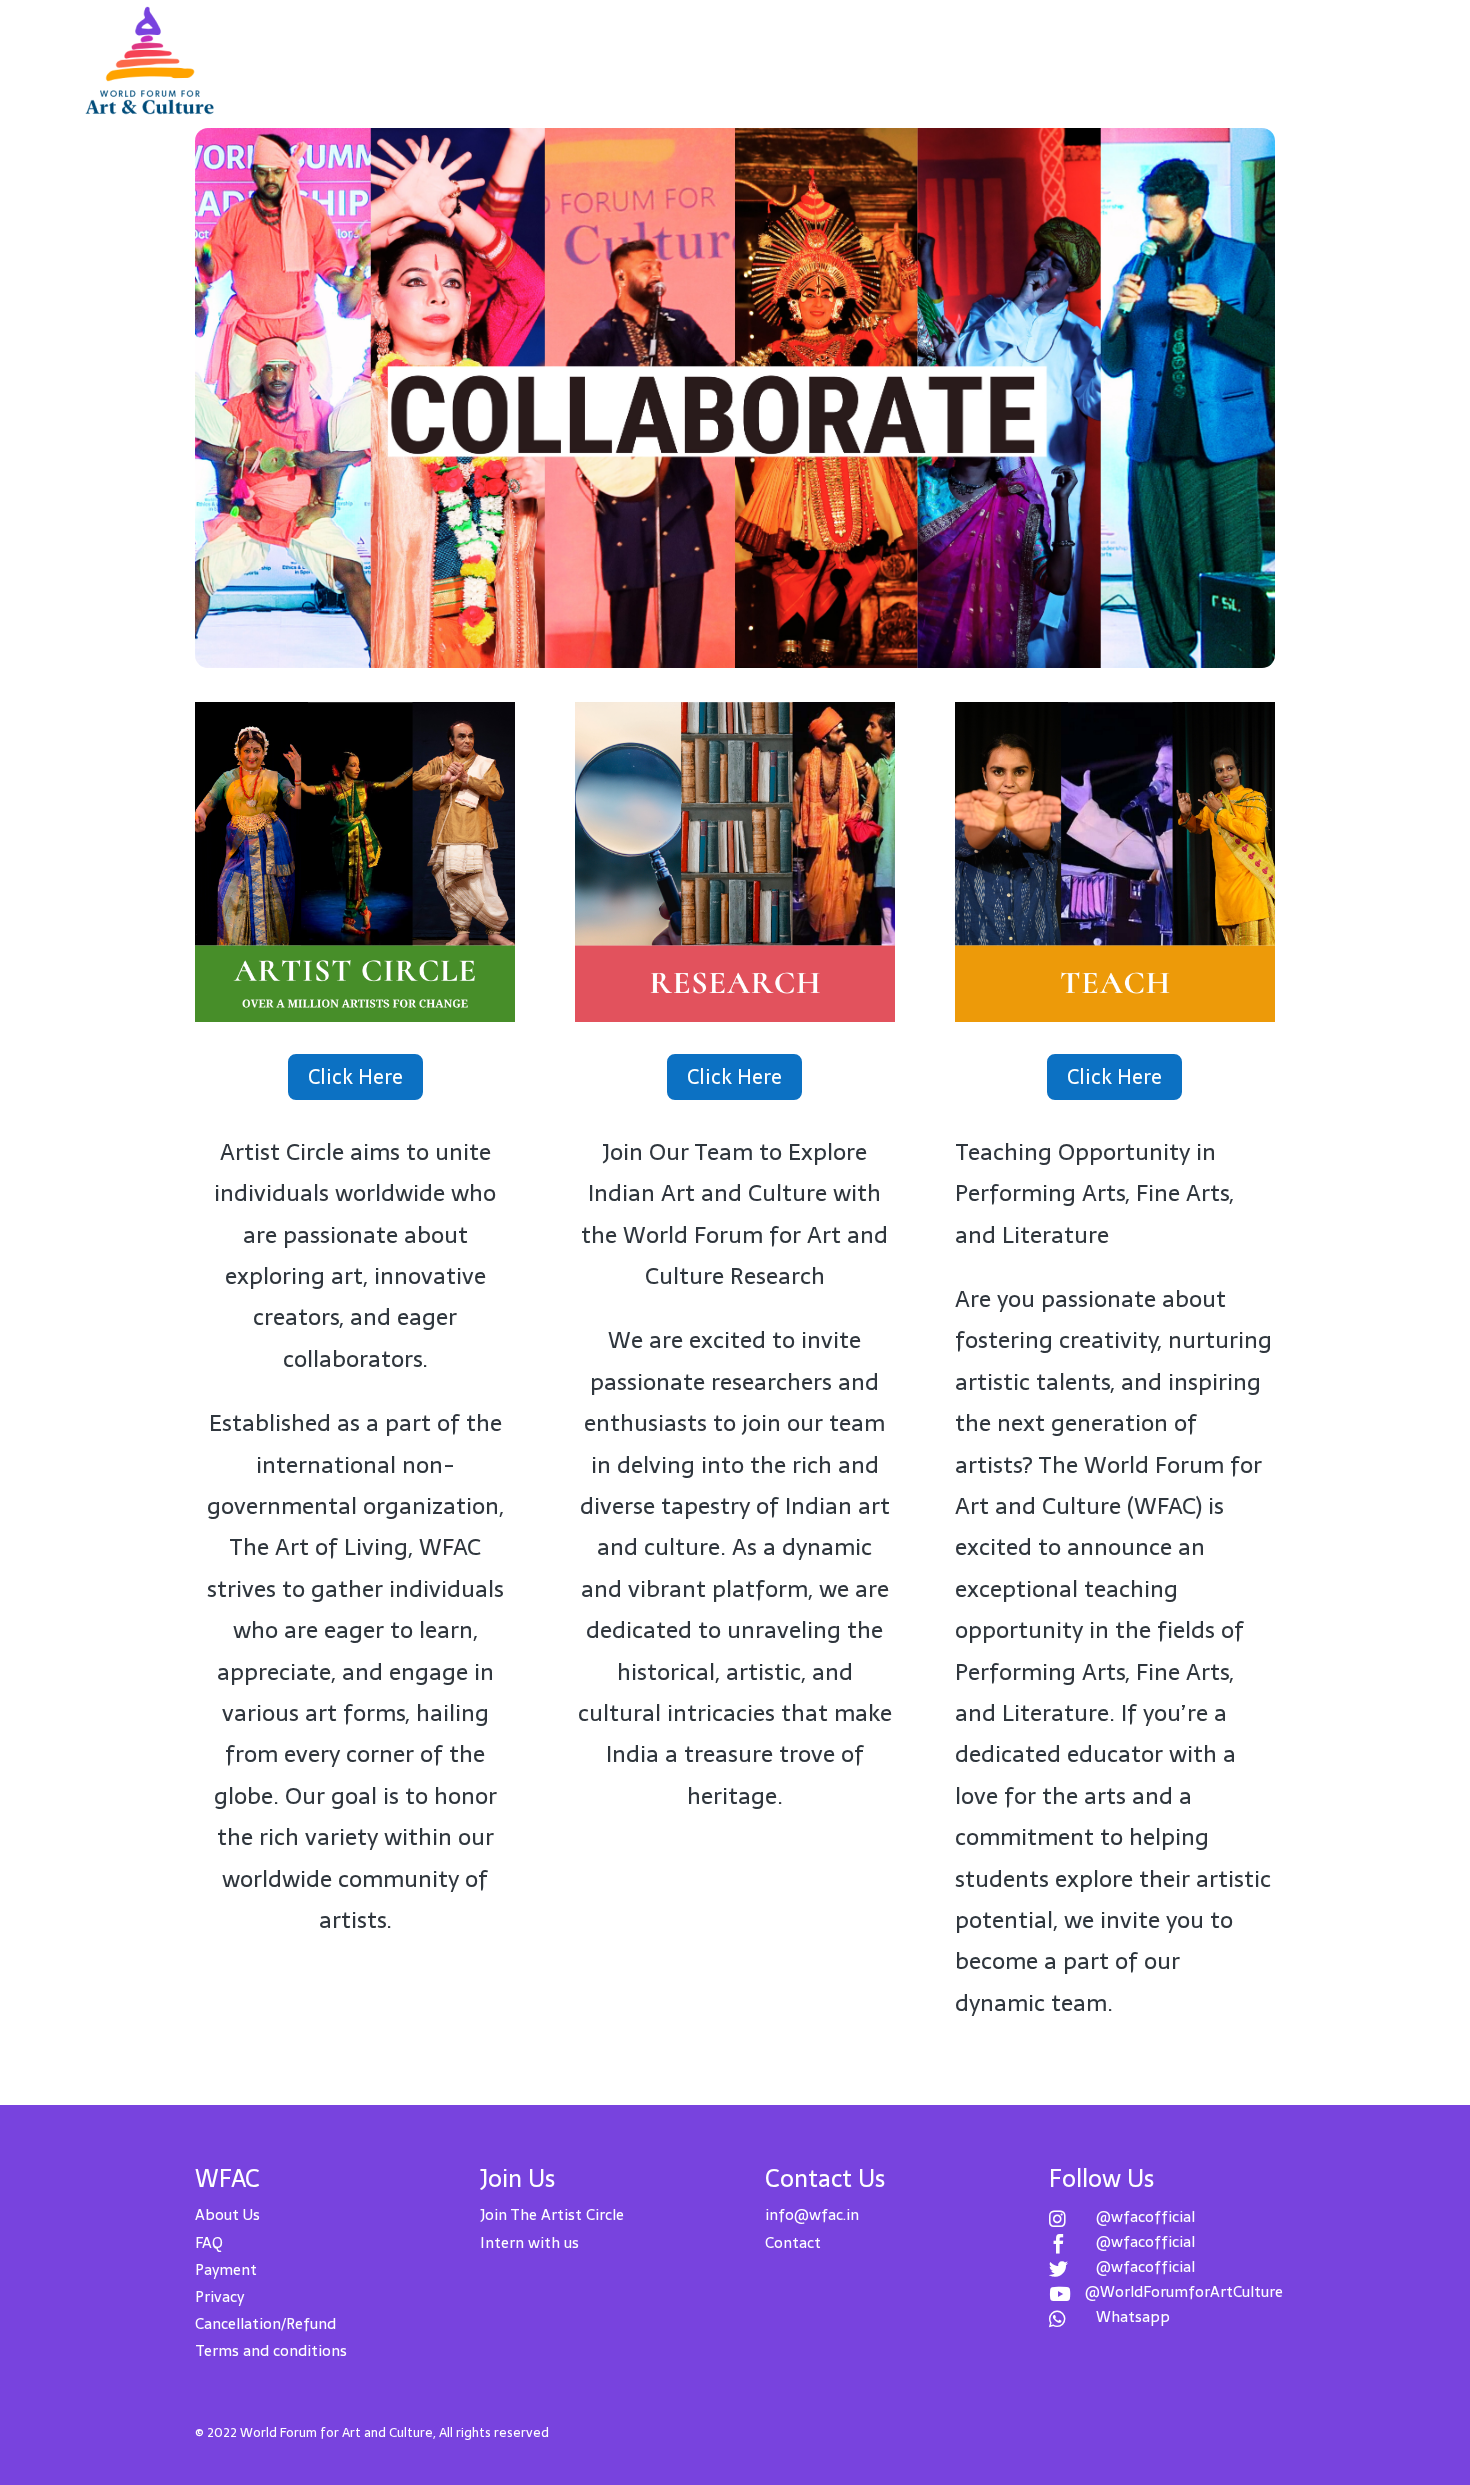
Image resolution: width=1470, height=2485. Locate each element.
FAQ (209, 2242)
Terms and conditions (271, 2350)
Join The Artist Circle (552, 2214)
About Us (227, 2214)
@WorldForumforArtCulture (1184, 2291)
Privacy (219, 2296)
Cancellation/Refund (265, 2323)
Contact (793, 2242)
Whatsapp (1133, 2316)
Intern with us (529, 2242)
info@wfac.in (812, 2214)
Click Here (355, 1077)
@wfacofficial (1145, 2216)
